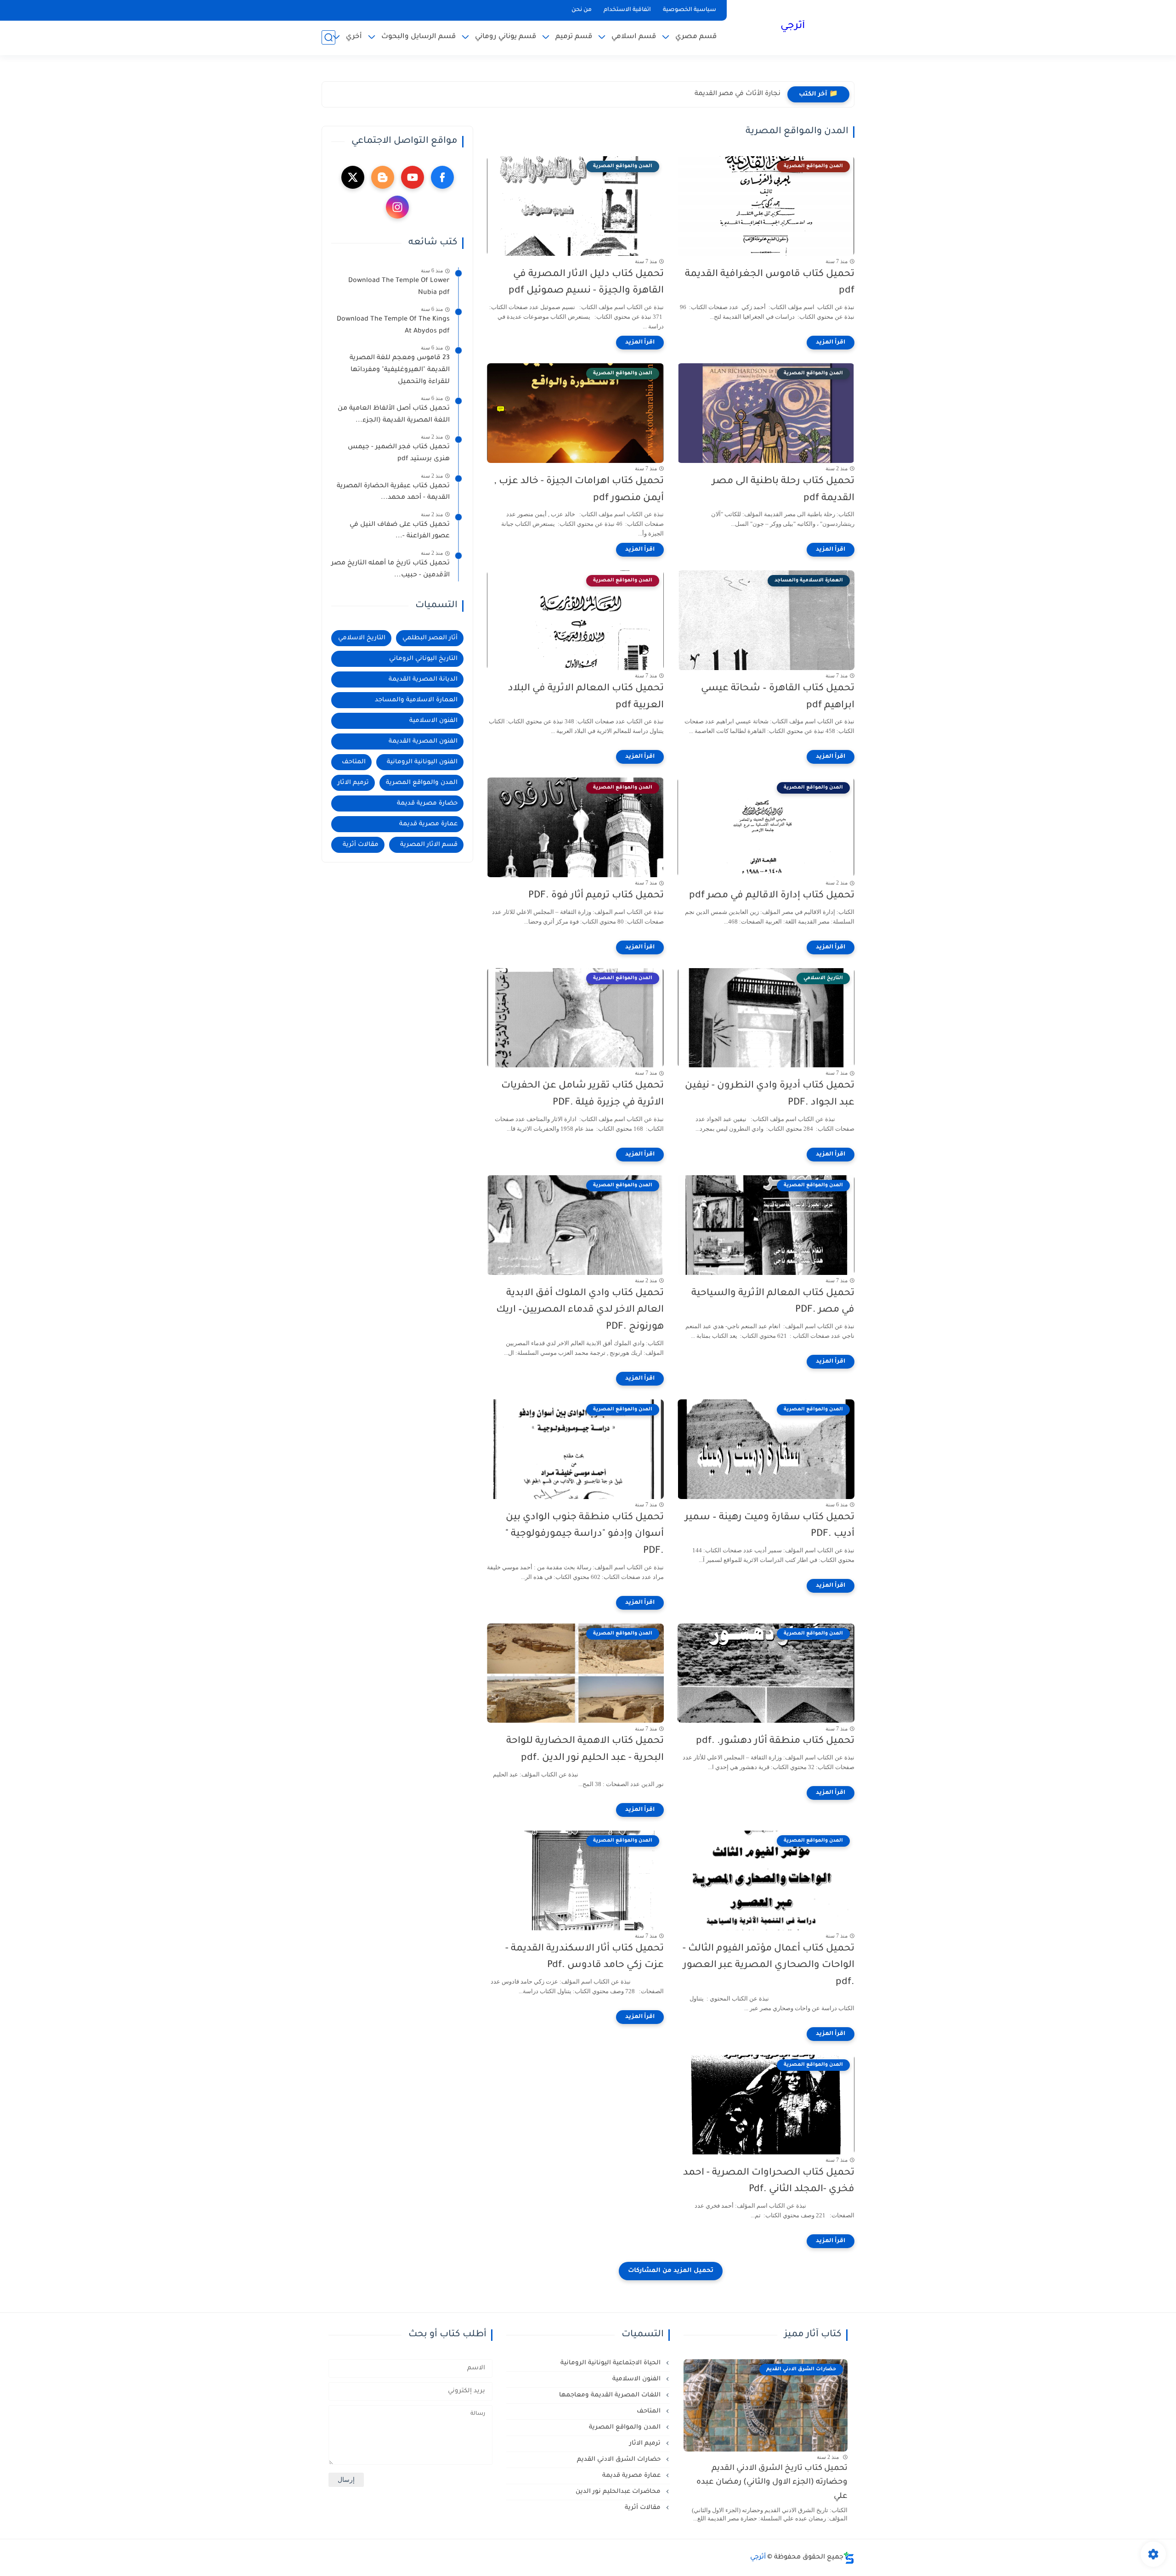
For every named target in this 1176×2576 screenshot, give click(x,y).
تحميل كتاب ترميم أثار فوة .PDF (596, 896)
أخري (354, 37)
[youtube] (413, 177)
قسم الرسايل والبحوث (418, 37)
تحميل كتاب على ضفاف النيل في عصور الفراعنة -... (400, 531)
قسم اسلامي (634, 37)
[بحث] (328, 37)
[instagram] (397, 207)
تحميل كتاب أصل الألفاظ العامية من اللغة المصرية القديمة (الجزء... (394, 415)
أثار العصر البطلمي (430, 638)
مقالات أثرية (361, 845)
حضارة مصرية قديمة (427, 803)
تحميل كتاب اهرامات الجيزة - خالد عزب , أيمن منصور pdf (579, 490)
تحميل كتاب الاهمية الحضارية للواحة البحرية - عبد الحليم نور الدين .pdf (585, 1750)
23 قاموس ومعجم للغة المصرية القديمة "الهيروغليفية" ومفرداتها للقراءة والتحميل (400, 370)
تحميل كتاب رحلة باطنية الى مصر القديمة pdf (783, 490)
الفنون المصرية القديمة (423, 741)
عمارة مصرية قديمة (428, 824)
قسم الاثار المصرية (429, 845)
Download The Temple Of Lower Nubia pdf (399, 287)
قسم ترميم (574, 37)
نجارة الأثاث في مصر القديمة (738, 94)
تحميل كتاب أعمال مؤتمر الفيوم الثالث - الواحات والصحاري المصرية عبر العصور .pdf (769, 1966)
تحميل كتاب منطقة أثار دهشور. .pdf (775, 1741)
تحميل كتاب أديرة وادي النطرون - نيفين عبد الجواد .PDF (770, 1094)
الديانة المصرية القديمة (423, 679)
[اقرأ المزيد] (831, 343)
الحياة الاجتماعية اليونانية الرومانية (611, 2363)
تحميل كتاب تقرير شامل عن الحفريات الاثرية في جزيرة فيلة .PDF (582, 1094)
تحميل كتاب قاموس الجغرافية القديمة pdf (770, 283)
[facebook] (442, 177)
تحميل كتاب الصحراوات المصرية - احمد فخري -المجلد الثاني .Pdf (769, 2181)
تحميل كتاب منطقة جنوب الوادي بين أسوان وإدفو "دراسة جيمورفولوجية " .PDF (585, 1535)
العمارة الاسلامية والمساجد (416, 700)
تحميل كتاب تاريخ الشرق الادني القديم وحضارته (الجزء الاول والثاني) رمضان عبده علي (772, 2483)
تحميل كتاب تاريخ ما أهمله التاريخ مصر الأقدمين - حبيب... (390, 569)
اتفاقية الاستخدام (627, 10)
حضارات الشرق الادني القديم (620, 2460)
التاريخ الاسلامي (362, 638)
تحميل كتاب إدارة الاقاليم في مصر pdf (772, 896)
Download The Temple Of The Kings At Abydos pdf (393, 326)
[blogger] (383, 177)
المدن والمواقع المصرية (422, 783)
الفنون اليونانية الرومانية (422, 762)
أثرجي (793, 27)
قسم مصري (696, 37)
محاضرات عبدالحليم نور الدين (619, 2492)
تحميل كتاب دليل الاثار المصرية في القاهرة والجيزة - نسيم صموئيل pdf (586, 283)
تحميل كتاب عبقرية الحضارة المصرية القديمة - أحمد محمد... (393, 492)
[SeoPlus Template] (849, 2558)
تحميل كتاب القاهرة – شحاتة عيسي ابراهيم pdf (778, 697)
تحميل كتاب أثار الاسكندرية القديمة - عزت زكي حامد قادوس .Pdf (585, 1957)
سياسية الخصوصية (690, 10)
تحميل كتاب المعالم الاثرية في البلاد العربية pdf (586, 697)
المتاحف (354, 762)
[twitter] (353, 177)
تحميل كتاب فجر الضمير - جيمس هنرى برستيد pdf (399, 453)
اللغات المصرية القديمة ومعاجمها (611, 2395)
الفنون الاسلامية (433, 721)
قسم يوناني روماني (506, 37)
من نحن (582, 10)
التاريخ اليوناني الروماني (423, 659)
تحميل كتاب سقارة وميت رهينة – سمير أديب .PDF (770, 1526)
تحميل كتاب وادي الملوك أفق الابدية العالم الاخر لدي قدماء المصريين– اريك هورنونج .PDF (580, 1311)
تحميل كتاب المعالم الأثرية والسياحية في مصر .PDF (773, 1302)
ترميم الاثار (353, 783)
